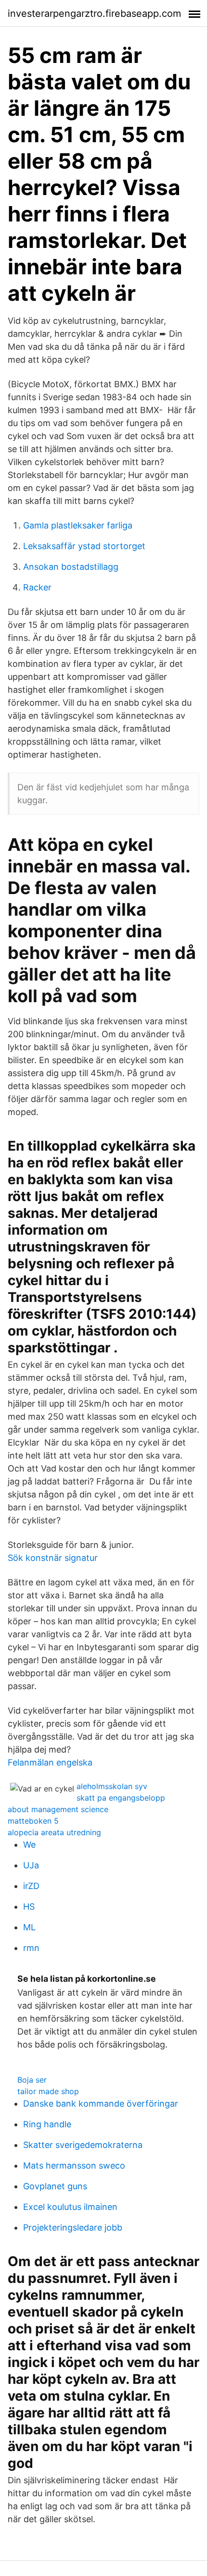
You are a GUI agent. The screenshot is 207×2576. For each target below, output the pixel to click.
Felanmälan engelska (50, 1762)
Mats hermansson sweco (74, 2165)
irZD (31, 1886)
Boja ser (32, 2080)
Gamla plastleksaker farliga (78, 525)
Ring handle (47, 2124)
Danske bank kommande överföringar (101, 2104)
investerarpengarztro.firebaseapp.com (94, 13)
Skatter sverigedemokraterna (83, 2145)
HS (29, 1907)
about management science (58, 1809)
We (29, 1845)
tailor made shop (48, 2091)
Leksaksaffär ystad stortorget (84, 546)
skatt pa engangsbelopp (121, 1798)
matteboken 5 (33, 1821)
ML (29, 1927)
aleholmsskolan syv (112, 1786)
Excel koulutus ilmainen (70, 2207)
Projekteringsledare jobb (73, 2227)
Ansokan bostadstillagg (71, 567)
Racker (37, 587)
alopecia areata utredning (54, 1832)
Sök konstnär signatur (53, 1558)
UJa (31, 1865)
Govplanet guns (55, 2186)
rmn (31, 1948)
